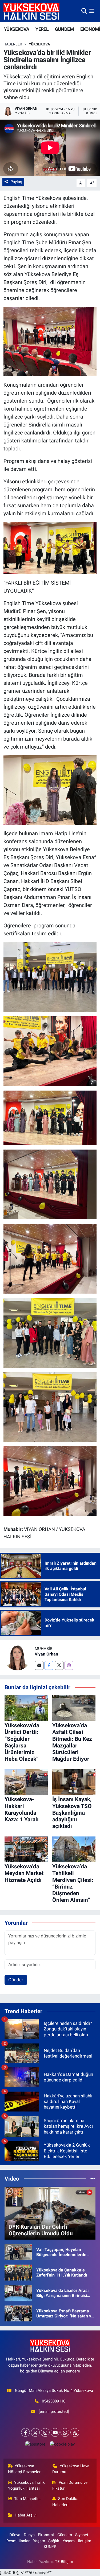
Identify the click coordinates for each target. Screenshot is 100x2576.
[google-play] (62, 2445)
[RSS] (75, 2432)
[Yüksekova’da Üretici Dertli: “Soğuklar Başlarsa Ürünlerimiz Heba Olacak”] (26, 1708)
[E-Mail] (39, 1665)
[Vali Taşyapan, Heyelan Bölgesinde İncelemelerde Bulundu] (18, 2252)
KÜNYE (50, 2547)
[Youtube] (55, 2432)
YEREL (42, 29)
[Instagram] (69, 1665)
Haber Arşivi (26, 2515)
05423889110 (54, 2401)
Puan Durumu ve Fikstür (70, 2485)
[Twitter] (59, 1665)
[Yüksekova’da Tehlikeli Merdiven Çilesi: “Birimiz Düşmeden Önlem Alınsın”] (74, 1849)
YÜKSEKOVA (17, 29)
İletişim (85, 2541)
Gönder (16, 1980)
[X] (35, 2432)
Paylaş (16, 182)
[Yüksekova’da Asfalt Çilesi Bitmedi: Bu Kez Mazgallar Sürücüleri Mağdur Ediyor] (74, 1708)
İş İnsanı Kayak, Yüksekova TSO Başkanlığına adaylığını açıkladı (72, 1813)
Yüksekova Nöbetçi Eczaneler (24, 2469)
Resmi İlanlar (18, 2541)
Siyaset (82, 2535)
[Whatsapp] (65, 2432)
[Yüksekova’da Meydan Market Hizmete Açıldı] (26, 1849)
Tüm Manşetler (27, 2499)
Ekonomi (46, 2535)
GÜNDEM (64, 29)
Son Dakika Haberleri (65, 2502)
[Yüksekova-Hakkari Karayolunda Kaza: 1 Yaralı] (26, 1782)
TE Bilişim (64, 2562)
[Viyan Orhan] (17, 1657)
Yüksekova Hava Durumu (71, 2469)
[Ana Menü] (92, 11)
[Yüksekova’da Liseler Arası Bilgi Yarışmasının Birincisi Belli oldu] (18, 2293)
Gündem (65, 2535)
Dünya (15, 2535)
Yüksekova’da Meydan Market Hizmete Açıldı (24, 1873)
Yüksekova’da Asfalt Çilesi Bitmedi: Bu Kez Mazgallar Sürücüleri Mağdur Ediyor (72, 1742)
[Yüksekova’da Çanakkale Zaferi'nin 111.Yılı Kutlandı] (18, 2272)
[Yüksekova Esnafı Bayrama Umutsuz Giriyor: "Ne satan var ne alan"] (18, 2313)
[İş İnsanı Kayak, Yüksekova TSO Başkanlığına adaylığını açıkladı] (74, 1782)
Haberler (13, 44)
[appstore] (35, 2445)
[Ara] (84, 11)
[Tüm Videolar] (93, 2178)
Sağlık (54, 2541)
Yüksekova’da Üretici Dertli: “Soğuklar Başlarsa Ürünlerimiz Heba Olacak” (22, 1742)
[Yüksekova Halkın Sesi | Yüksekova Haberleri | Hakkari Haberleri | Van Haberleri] (31, 11)
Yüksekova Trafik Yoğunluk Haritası (27, 2485)
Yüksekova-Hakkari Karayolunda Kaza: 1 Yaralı (22, 1809)
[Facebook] (49, 1665)
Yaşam (39, 2541)
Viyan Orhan (46, 1654)
